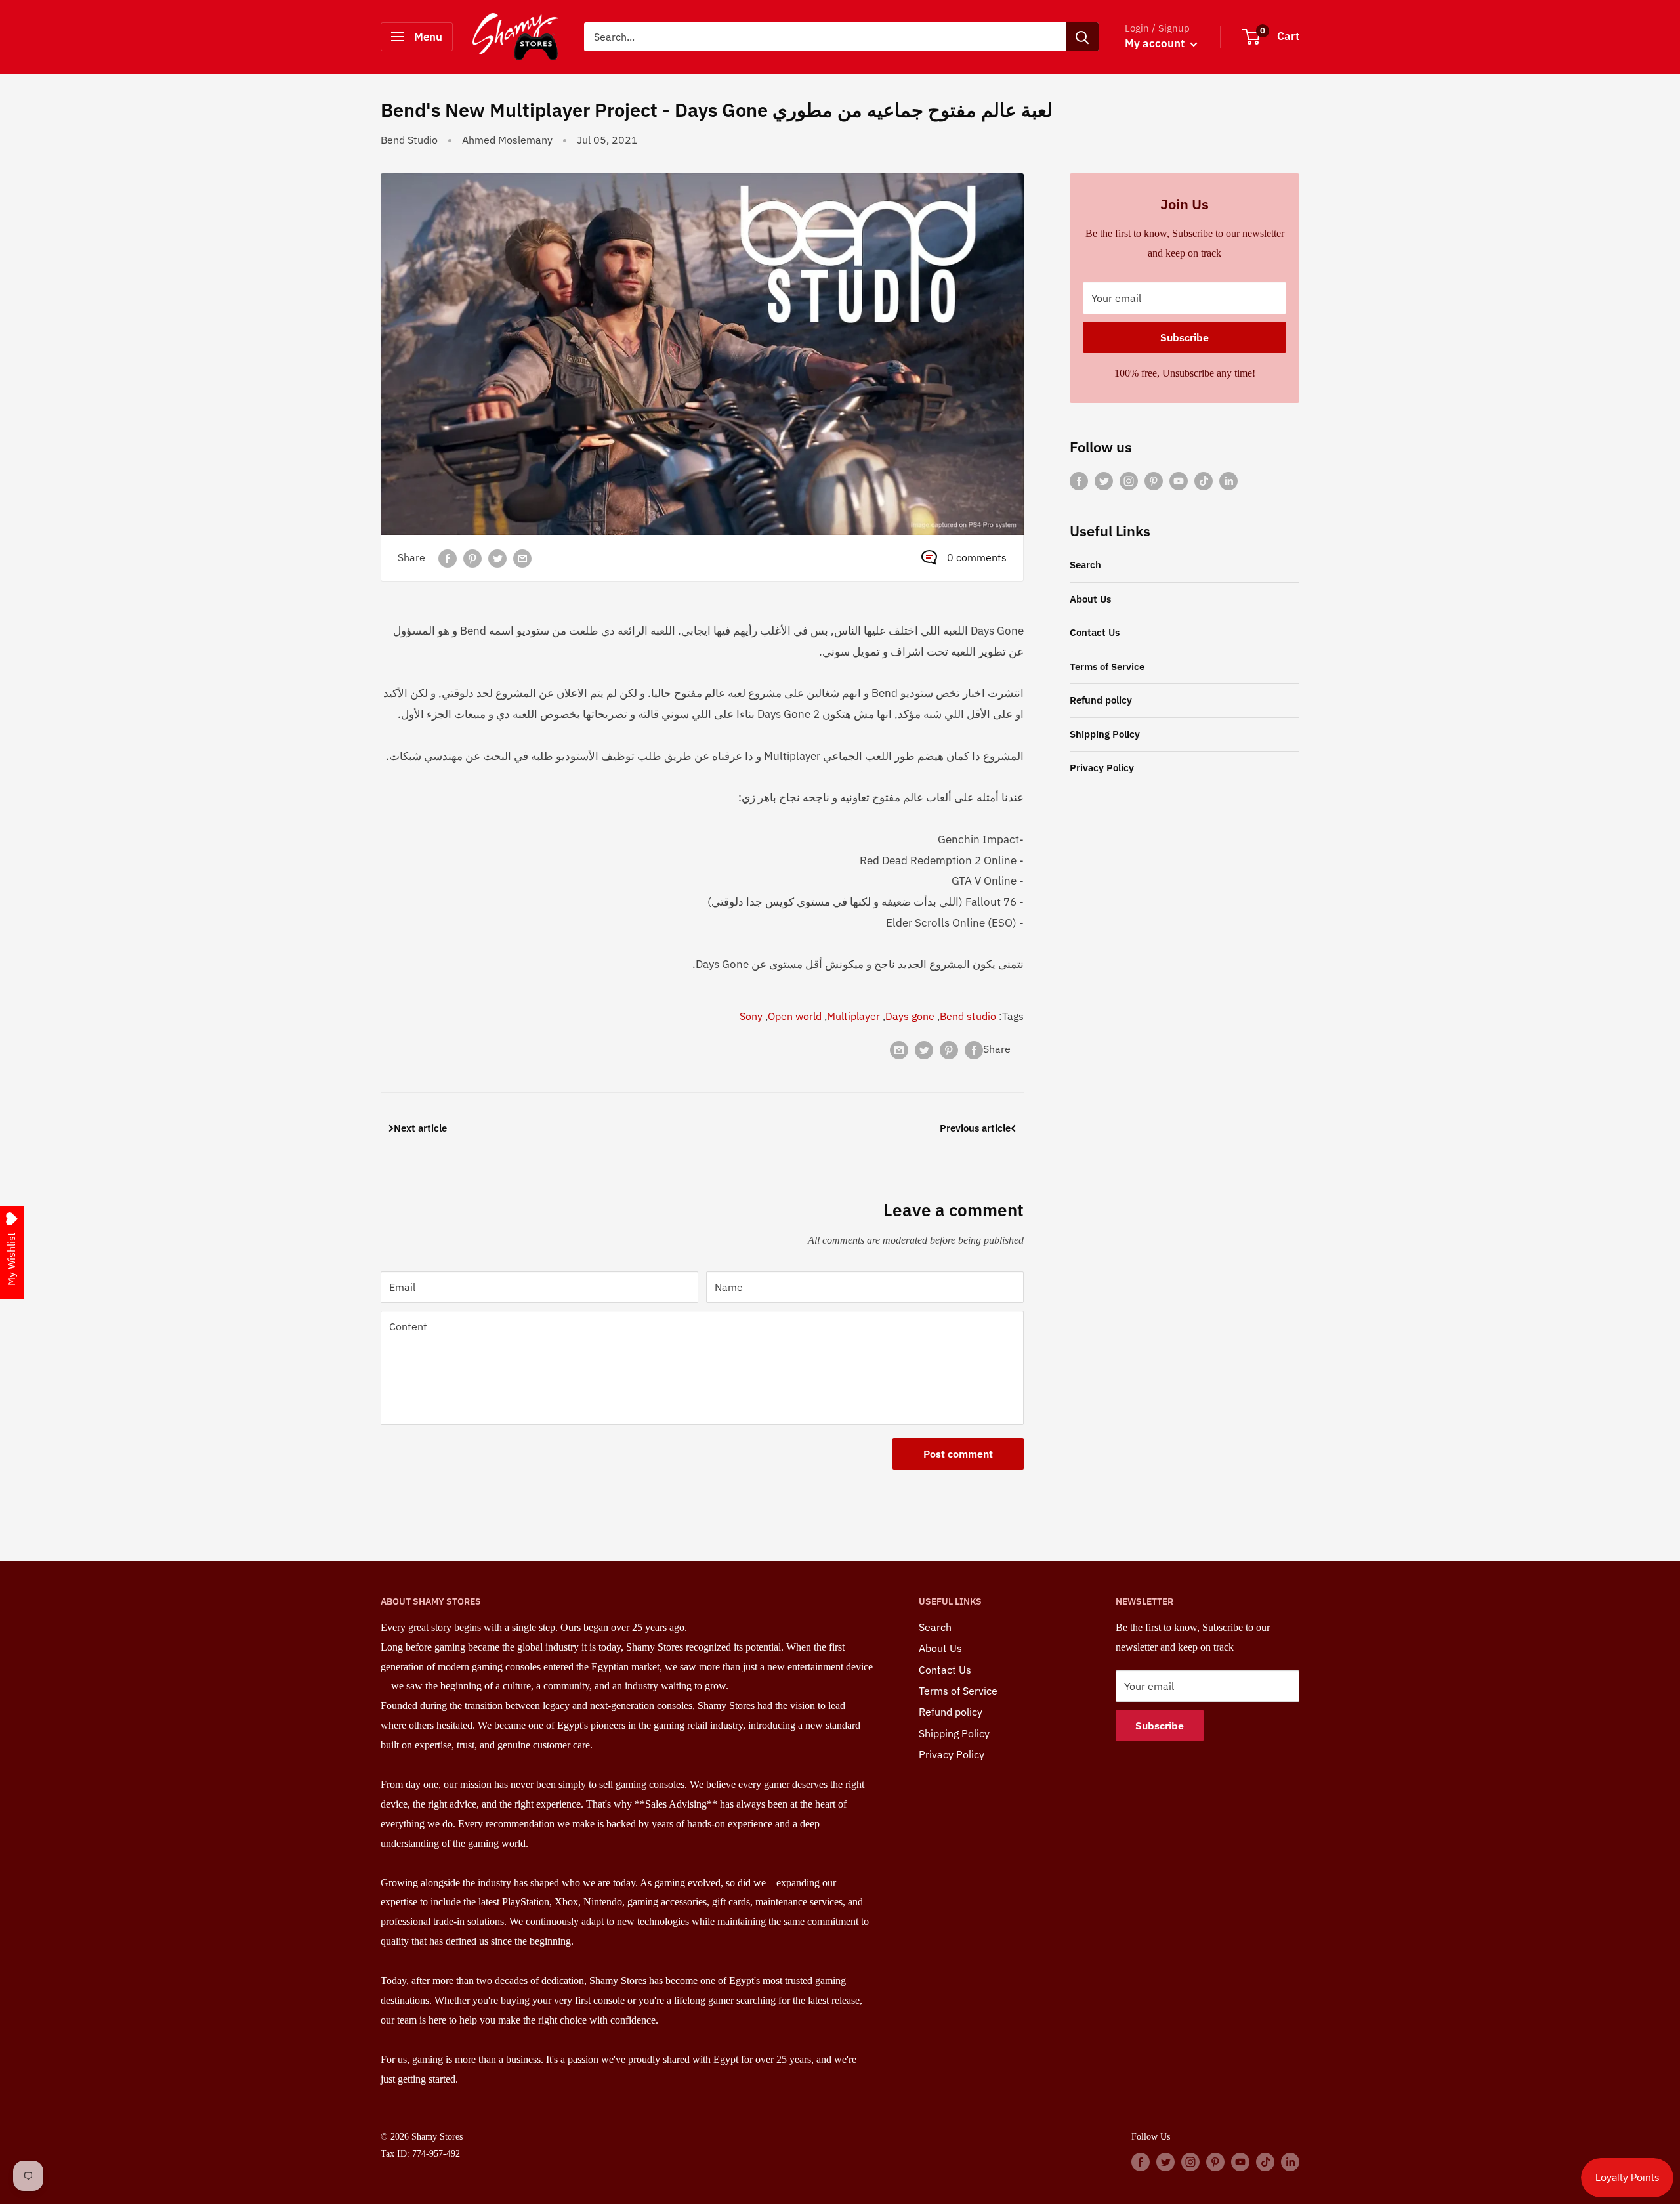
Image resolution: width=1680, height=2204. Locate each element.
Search (1085, 565)
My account (1156, 43)
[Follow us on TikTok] (1204, 480)
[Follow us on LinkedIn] (1228, 480)
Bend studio (968, 1016)
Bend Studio (409, 140)
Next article (420, 1128)
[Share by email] (522, 558)
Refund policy (1101, 700)
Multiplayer (853, 1016)
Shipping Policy (1105, 734)
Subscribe (1185, 337)
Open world (795, 1016)
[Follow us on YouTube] (1179, 480)
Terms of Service (1107, 667)
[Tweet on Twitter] (497, 558)
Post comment (958, 1454)
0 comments (977, 557)
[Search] (1082, 37)
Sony (751, 1016)
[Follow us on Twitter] (1104, 480)
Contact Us (1095, 632)
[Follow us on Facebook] (1079, 480)
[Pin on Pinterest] (472, 558)
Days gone (910, 1016)
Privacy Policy (1102, 768)
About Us (1090, 599)
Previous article (975, 1128)
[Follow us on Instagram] (1129, 480)
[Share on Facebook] (448, 558)
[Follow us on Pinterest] (1154, 480)
